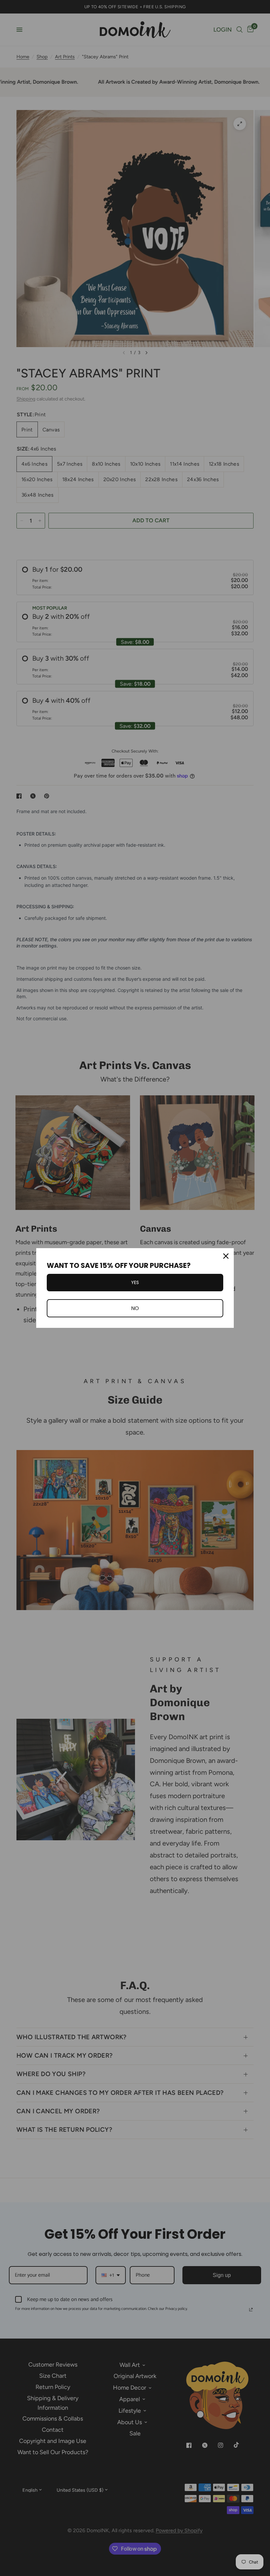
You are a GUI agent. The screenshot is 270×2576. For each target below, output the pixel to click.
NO (135, 1308)
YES (135, 1282)
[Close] (226, 1256)
